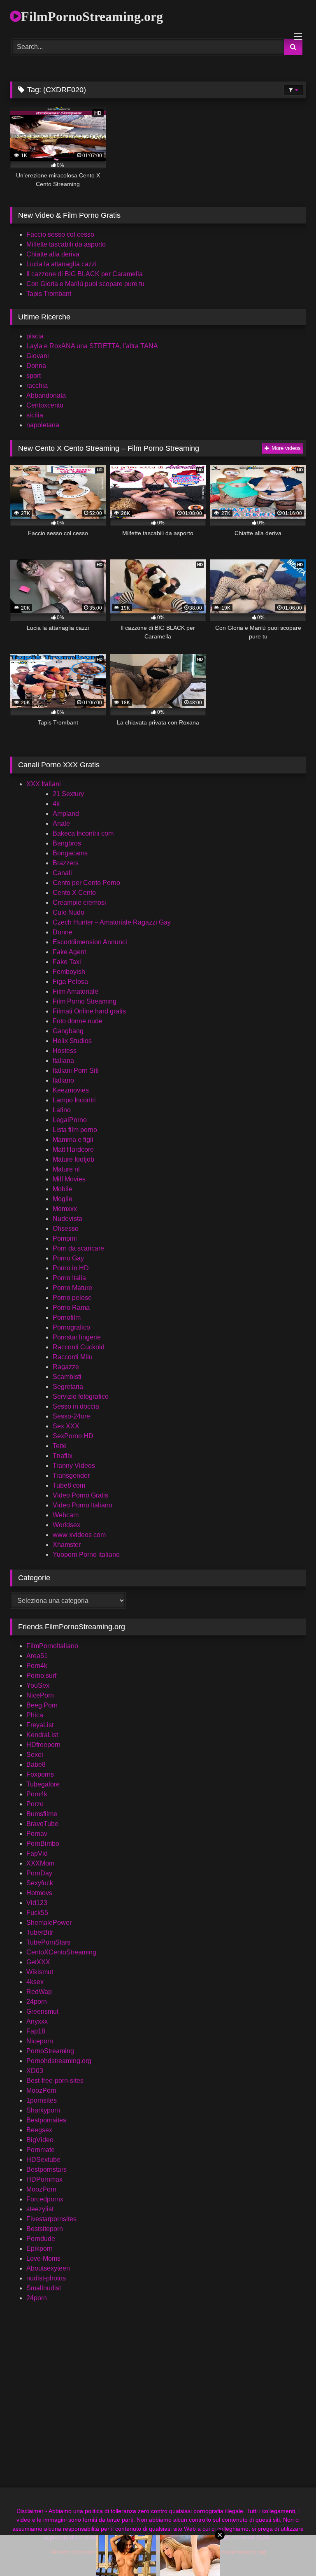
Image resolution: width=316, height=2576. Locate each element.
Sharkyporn (43, 2110)
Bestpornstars (46, 2170)
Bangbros (67, 843)
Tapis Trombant (49, 294)
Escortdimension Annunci (90, 942)
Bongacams (70, 853)
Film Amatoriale (76, 991)
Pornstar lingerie (77, 1337)
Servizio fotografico (81, 1396)
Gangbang (68, 1031)
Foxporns (40, 1774)
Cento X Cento (74, 893)
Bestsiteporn (45, 2229)
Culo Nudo (69, 912)
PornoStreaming (50, 2051)
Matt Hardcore (73, 1149)
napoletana (43, 425)
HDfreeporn (43, 1745)
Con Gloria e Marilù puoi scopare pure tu (85, 284)
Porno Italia (69, 1278)
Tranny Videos (74, 1466)
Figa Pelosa (70, 982)
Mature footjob (73, 1159)
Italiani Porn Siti (76, 1070)
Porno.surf (41, 1676)
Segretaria (68, 1387)
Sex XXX (66, 1426)
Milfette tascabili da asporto (66, 244)
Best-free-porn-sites (55, 2081)
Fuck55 (37, 1913)
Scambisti (67, 1377)
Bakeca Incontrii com (83, 833)
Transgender (71, 1475)
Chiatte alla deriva (53, 254)
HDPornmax (44, 2179)
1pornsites (42, 2100)
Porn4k (37, 1666)
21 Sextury (68, 794)
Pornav (37, 1834)
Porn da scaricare (78, 1248)
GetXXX (38, 1962)
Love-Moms (43, 2258)
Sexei (35, 1755)
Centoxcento (45, 405)
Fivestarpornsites (51, 2219)
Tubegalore (43, 1784)
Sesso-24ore (71, 1416)
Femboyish (69, 972)
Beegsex (39, 2130)
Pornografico (71, 1327)
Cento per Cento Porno (86, 883)
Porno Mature (72, 1288)
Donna (36, 366)
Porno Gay (68, 1258)
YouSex (38, 1685)
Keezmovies (71, 1090)
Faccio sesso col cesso (60, 234)
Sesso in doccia (76, 1406)
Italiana (63, 1061)
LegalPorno (70, 1120)
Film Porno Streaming (85, 1001)
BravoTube (42, 1824)
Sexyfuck (40, 1883)
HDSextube (43, 2160)
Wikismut (40, 1972)
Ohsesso (66, 1229)
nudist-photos (46, 2278)
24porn (37, 2002)
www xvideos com (79, 1535)
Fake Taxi (67, 962)
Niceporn (40, 2041)
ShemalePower (49, 1923)
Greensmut (42, 2011)
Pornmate (41, 2150)
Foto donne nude (78, 1021)
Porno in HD (71, 1268)
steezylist (40, 2209)
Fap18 (36, 2031)
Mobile (63, 1189)
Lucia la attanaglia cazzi (62, 264)
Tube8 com (69, 1485)
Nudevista (67, 1219)
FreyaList (40, 1725)
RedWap (39, 1992)
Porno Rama (71, 1308)
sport (34, 376)
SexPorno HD (73, 1436)
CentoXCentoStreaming (61, 1952)
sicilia (35, 415)
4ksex (35, 1982)
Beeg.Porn (42, 1705)
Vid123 (37, 1903)
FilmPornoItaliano (52, 1646)
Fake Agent (69, 952)
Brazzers (66, 863)
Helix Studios (72, 1041)
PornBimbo (43, 1843)
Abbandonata (46, 395)
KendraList (42, 1735)
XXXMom (40, 1863)
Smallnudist (44, 2288)
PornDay (39, 1873)
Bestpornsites (46, 2120)
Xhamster (67, 1545)
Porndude (41, 2239)
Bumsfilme (42, 1814)
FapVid (37, 1853)
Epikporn (39, 2249)
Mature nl (66, 1169)
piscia (35, 336)
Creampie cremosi (79, 903)
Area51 (37, 1656)
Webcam (66, 1515)
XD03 (35, 2071)
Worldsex (66, 1525)
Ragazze (66, 1367)
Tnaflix (63, 1456)
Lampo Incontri (74, 1100)
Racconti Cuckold (79, 1347)
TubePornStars (48, 1942)
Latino (62, 1110)
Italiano (63, 1080)
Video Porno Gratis (80, 1495)
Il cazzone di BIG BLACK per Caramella (85, 274)
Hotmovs (39, 1893)
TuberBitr (40, 1932)
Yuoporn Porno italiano (86, 1555)
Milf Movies (69, 1179)
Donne (63, 932)
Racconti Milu (73, 1357)
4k (56, 804)
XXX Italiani (44, 784)
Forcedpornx (45, 2199)
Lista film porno (75, 1130)
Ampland (66, 814)
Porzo (35, 1804)
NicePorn (40, 1695)
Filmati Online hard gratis (89, 1011)
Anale (61, 823)
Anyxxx (37, 2021)
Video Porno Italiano (82, 1505)
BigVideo (40, 2140)
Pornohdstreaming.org (59, 2061)
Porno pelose (72, 1298)
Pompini (65, 1238)
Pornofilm (67, 1317)
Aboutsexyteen (48, 2268)
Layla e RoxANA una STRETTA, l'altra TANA (92, 346)
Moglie (63, 1199)
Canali (62, 873)
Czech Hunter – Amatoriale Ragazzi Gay (112, 922)
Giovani (38, 356)
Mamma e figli (73, 1140)
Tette (60, 1446)
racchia (37, 385)
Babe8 (36, 1764)
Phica (35, 1715)
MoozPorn (41, 2090)
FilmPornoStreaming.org (92, 16)
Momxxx (65, 1209)
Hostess (65, 1051)
